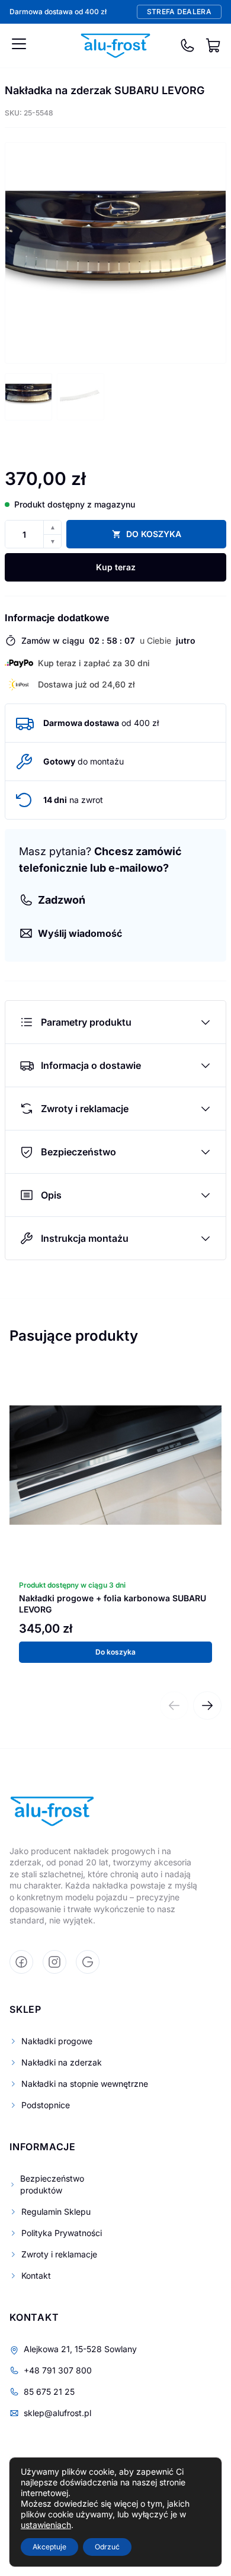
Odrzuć (107, 2547)
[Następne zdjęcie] (208, 253)
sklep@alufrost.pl (57, 2413)
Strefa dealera (179, 12)
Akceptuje (49, 2547)
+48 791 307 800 (58, 2370)
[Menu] (19, 44)
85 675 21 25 (49, 2392)
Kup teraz (116, 567)
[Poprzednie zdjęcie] (23, 253)
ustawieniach (46, 2525)
